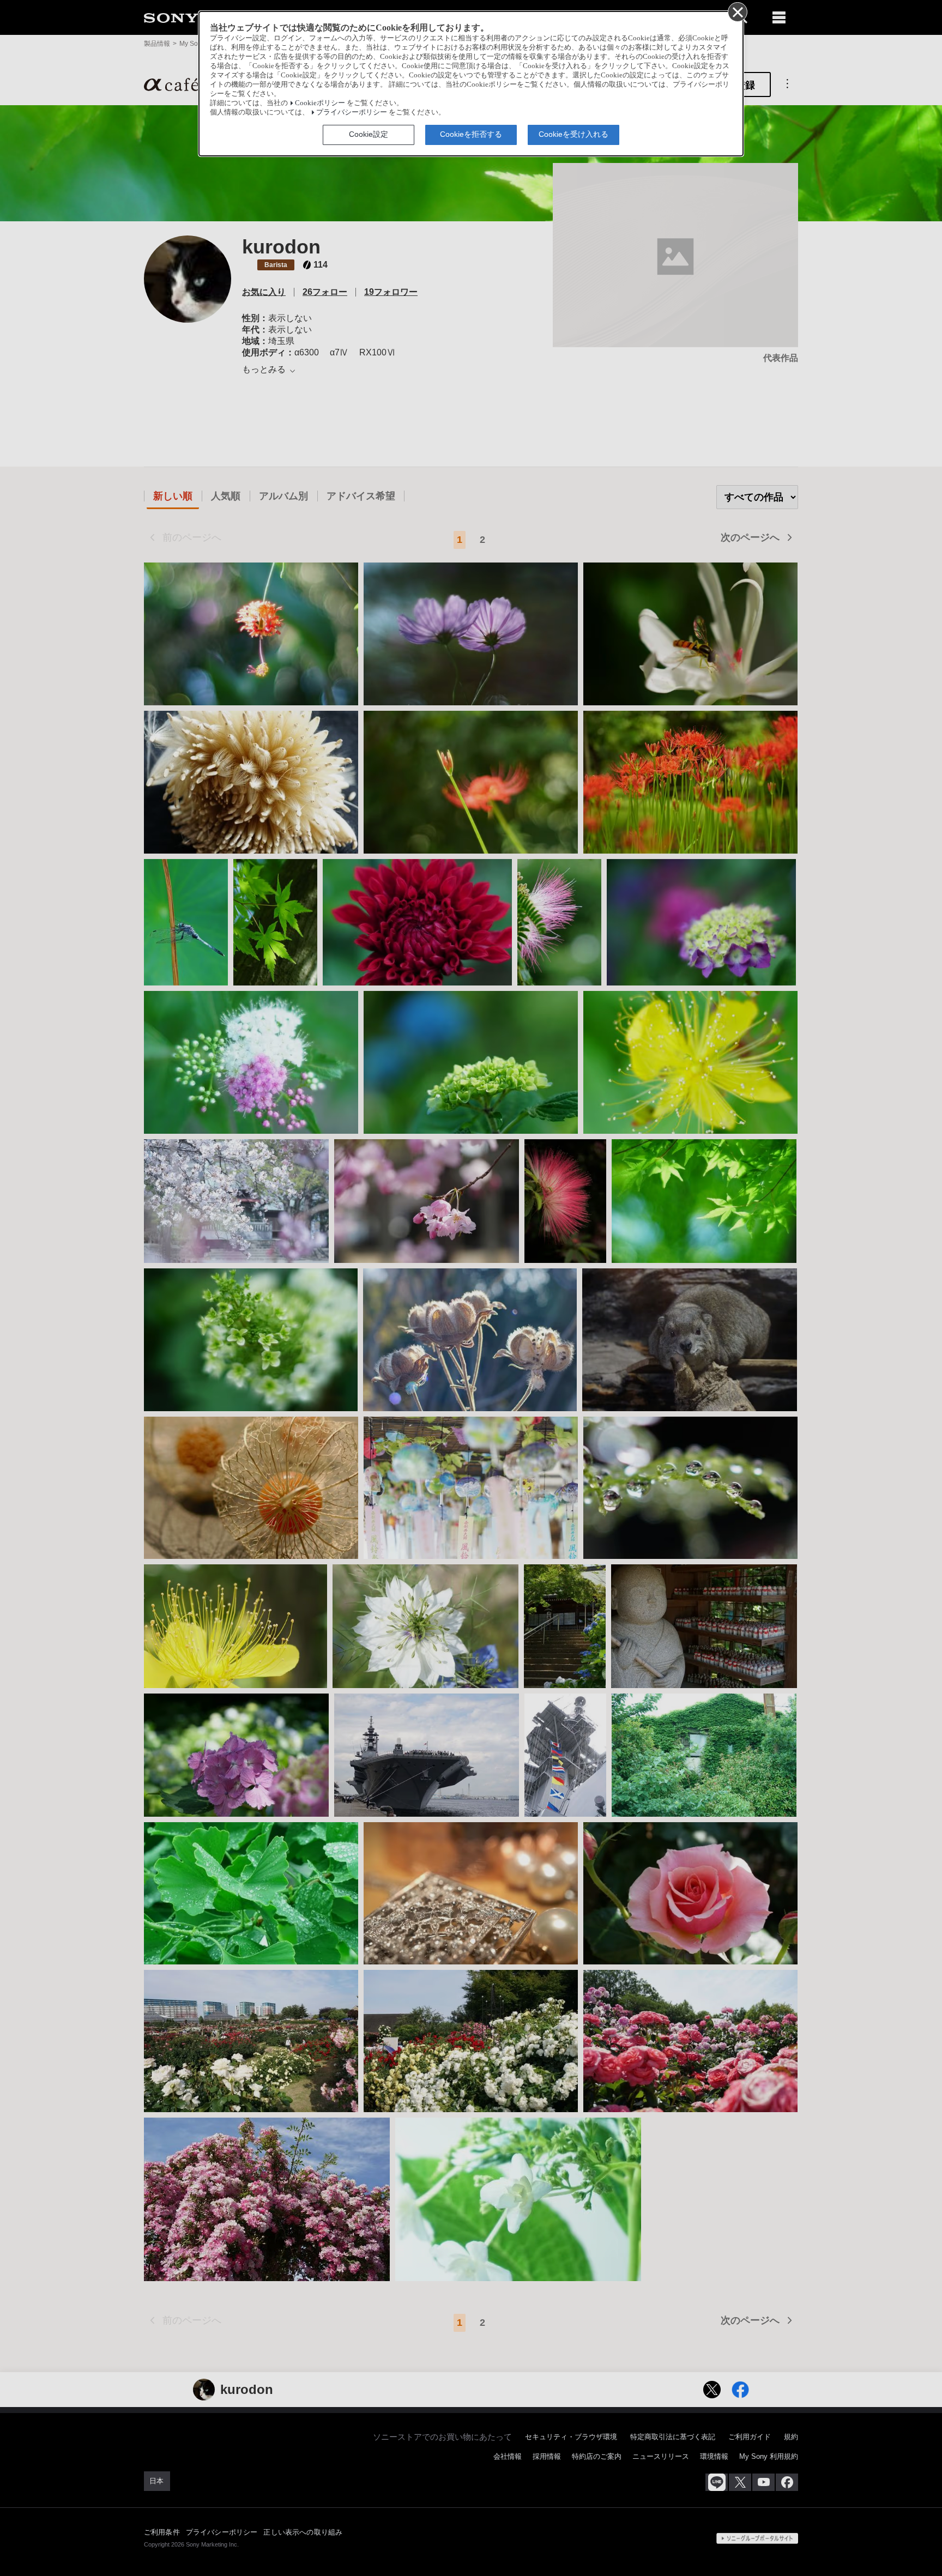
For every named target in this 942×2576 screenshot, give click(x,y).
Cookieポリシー (320, 103)
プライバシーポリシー (352, 112)
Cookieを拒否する (471, 134)
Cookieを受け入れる (573, 134)
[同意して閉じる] (737, 11)
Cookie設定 (369, 134)
